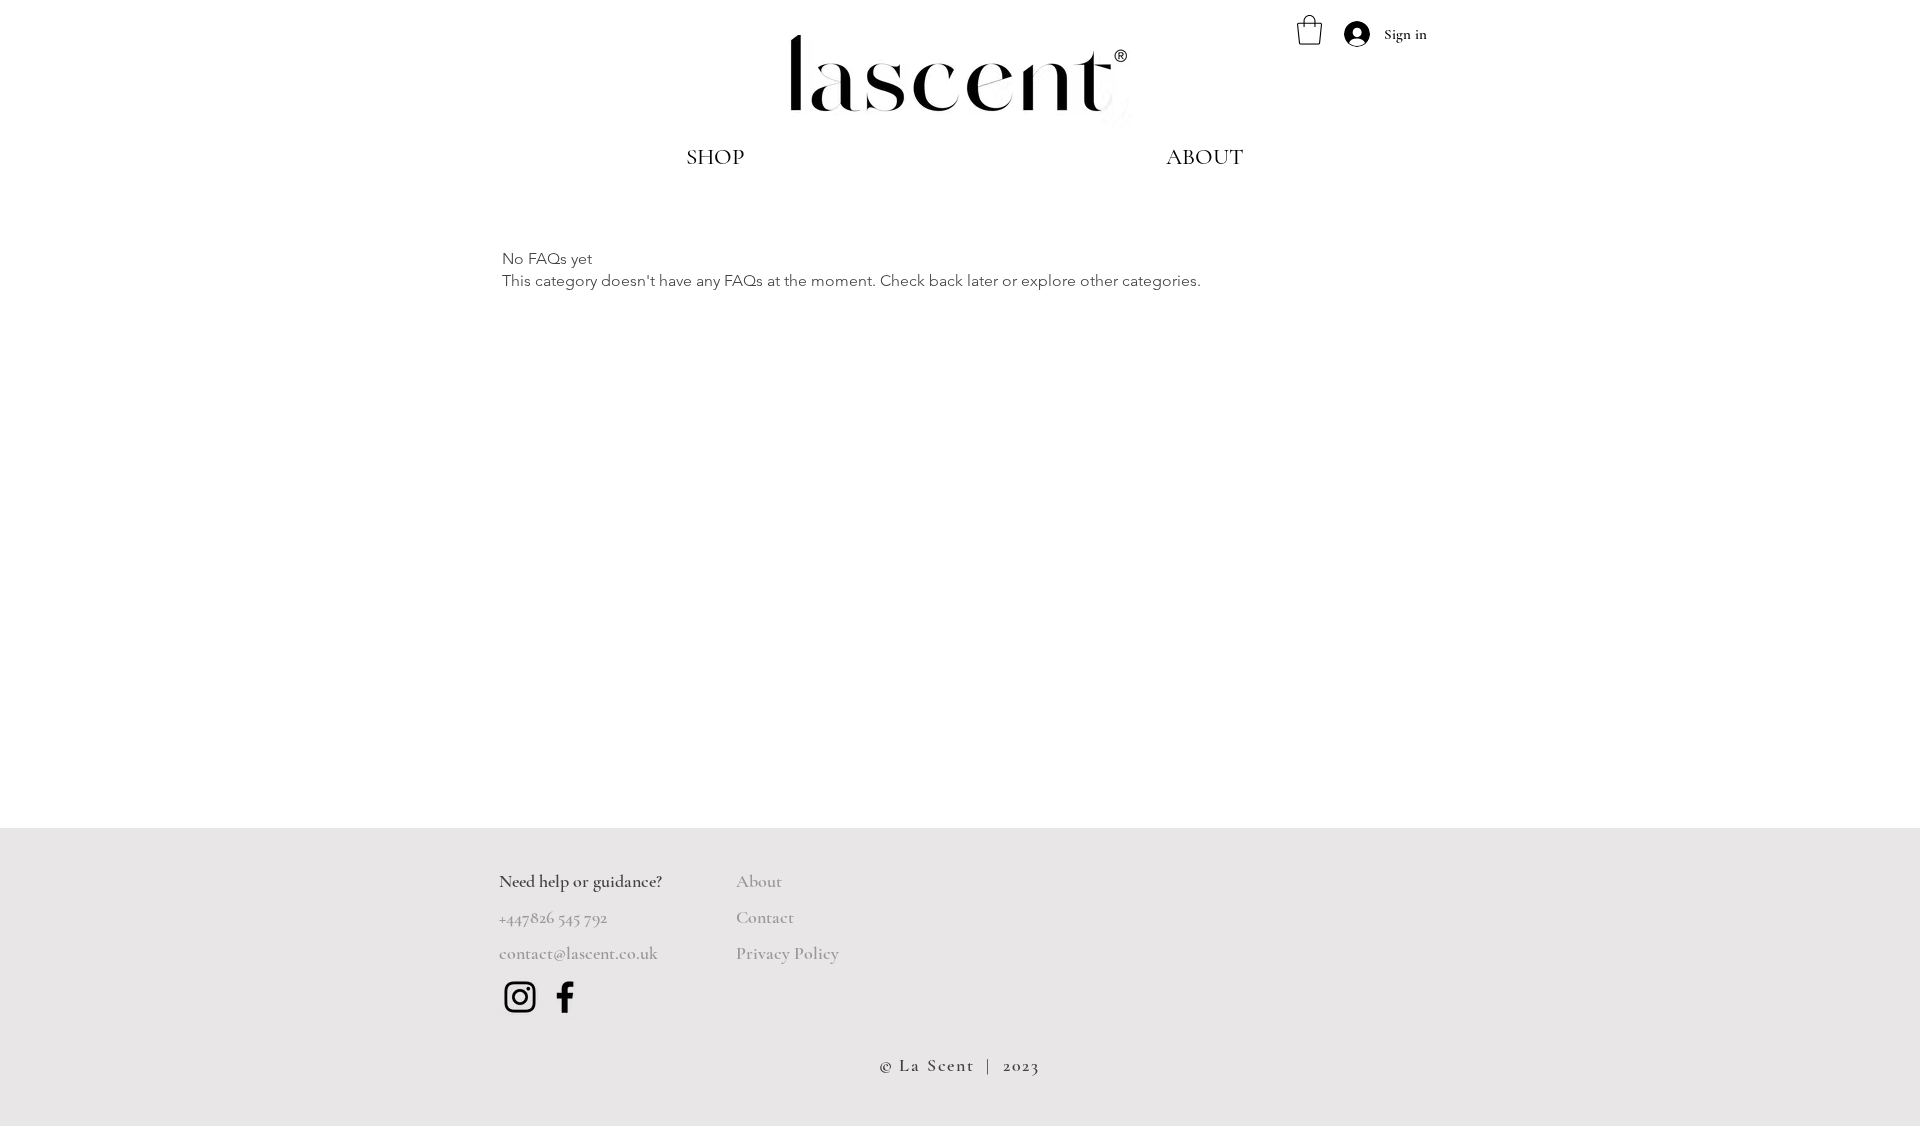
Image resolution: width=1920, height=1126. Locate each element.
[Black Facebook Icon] (565, 997)
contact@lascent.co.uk (578, 953)
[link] (1309, 30)
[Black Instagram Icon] (520, 997)
